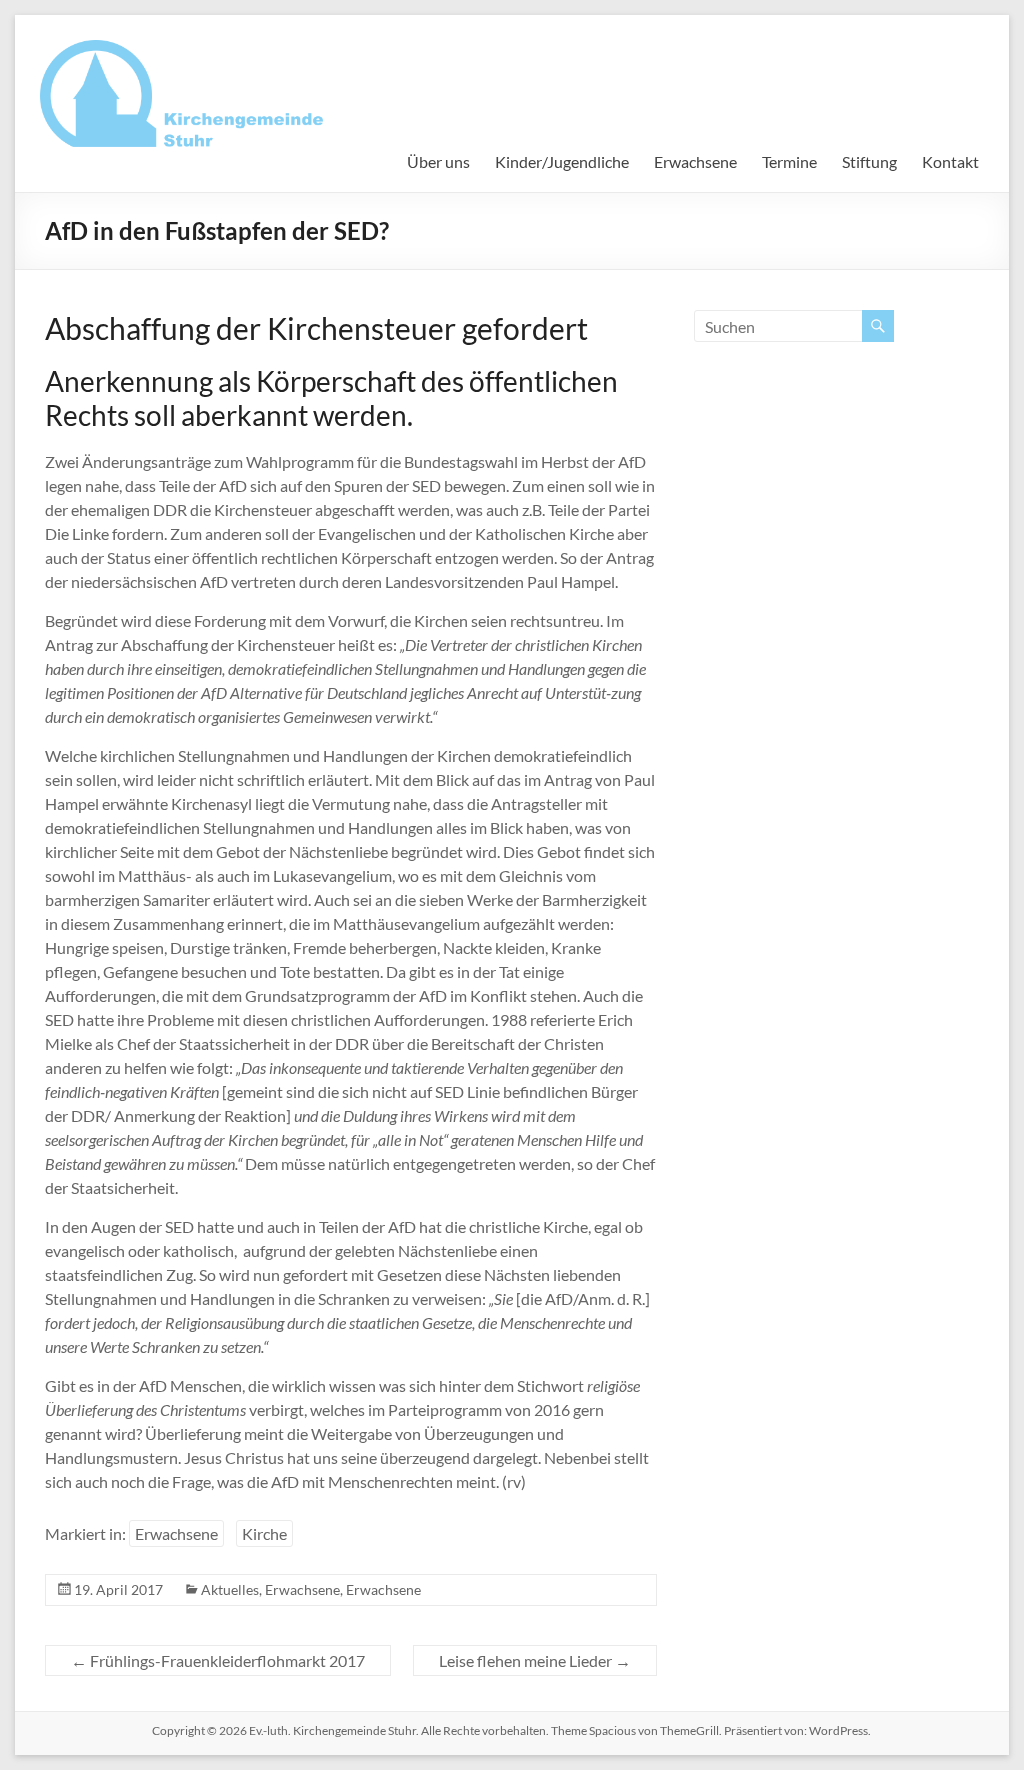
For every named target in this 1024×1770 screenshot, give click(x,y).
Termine (789, 161)
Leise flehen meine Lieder (535, 1660)
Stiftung (869, 161)
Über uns (438, 161)
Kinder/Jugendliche (562, 161)
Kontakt (950, 161)
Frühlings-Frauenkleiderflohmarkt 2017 (218, 1660)
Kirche (264, 1533)
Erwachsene (695, 161)
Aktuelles (230, 1589)
